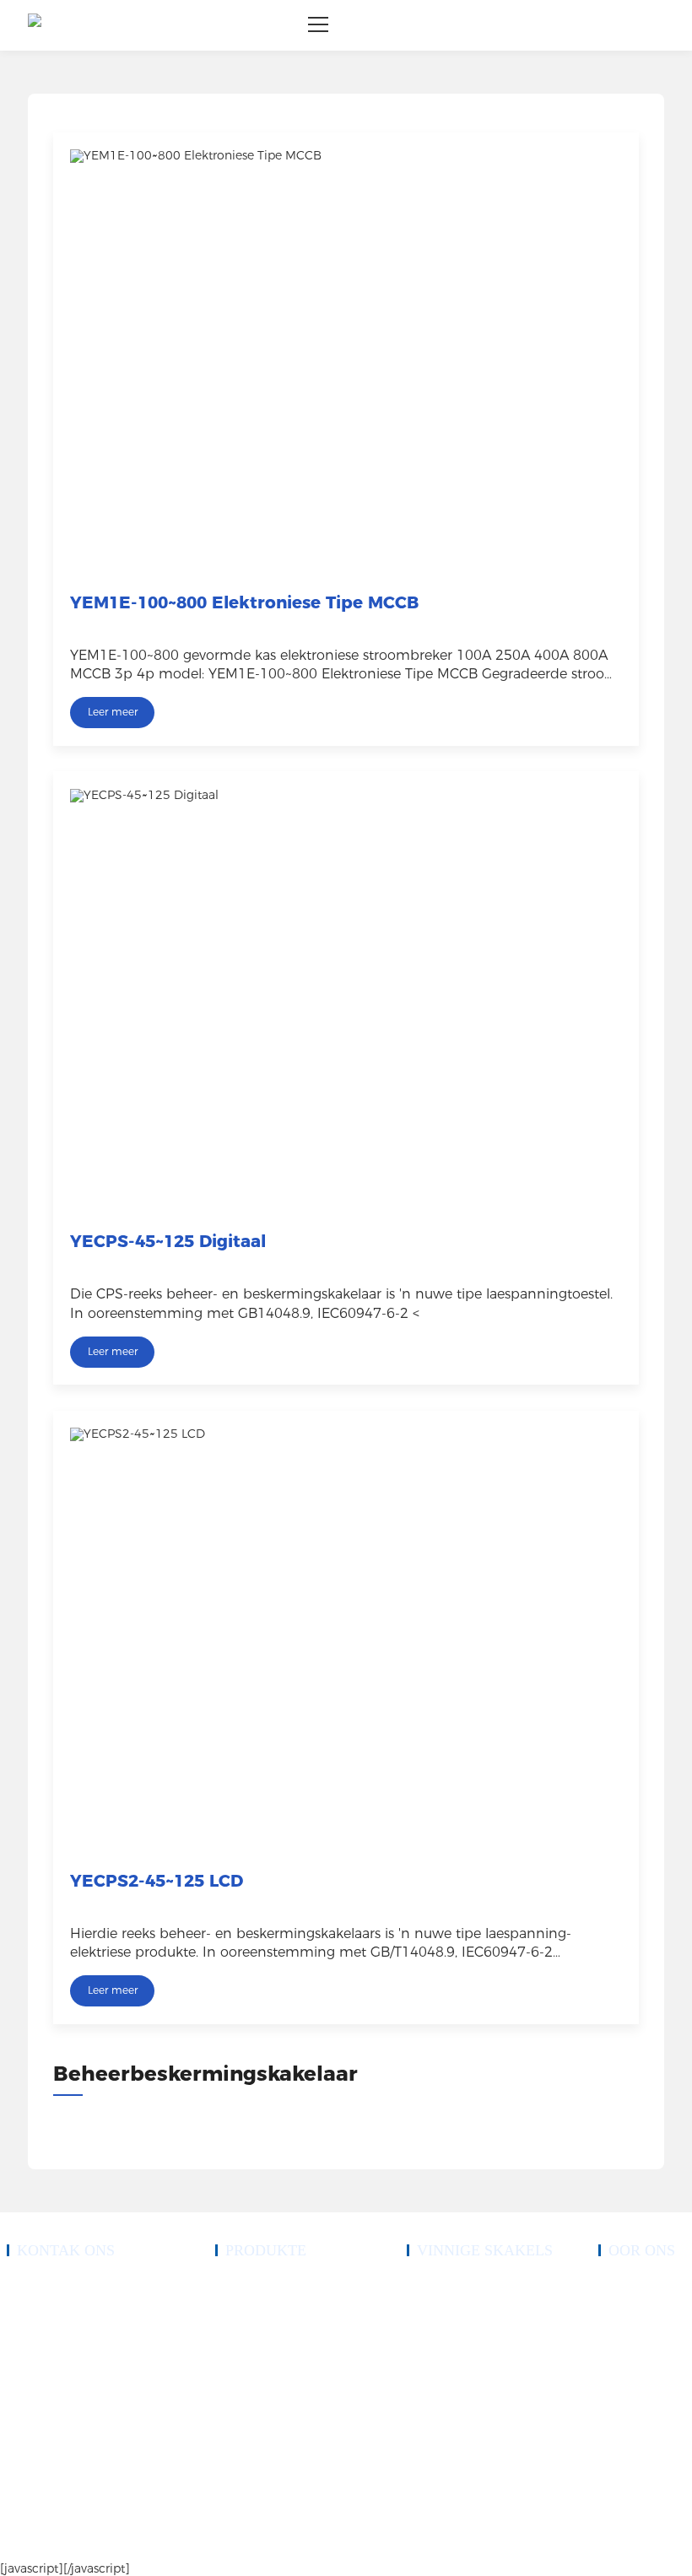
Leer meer (113, 712)
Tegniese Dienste (441, 2364)
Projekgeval (430, 2344)
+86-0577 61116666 (72, 2303)
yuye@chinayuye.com (75, 2395)
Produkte (425, 2303)
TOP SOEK (543, 2543)
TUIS (418, 2283)
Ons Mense (622, 2324)
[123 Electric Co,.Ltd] (35, 25)
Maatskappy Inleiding (642, 2283)
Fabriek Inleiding (633, 2344)
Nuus (418, 2384)
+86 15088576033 (68, 2324)
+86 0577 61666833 (71, 2283)
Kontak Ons (431, 2405)
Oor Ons (424, 2324)
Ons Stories (622, 2303)
